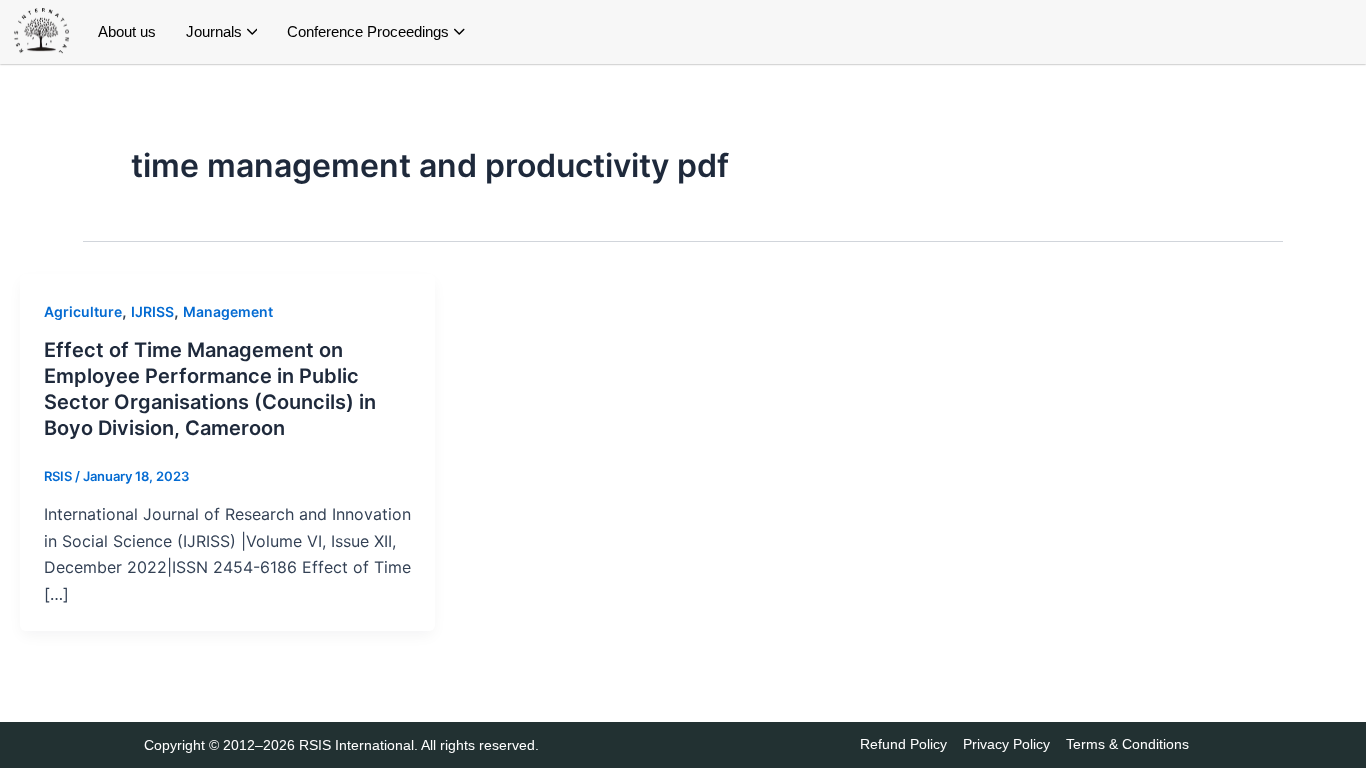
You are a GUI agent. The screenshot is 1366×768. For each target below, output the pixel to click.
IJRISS (152, 311)
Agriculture (83, 311)
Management (228, 311)
